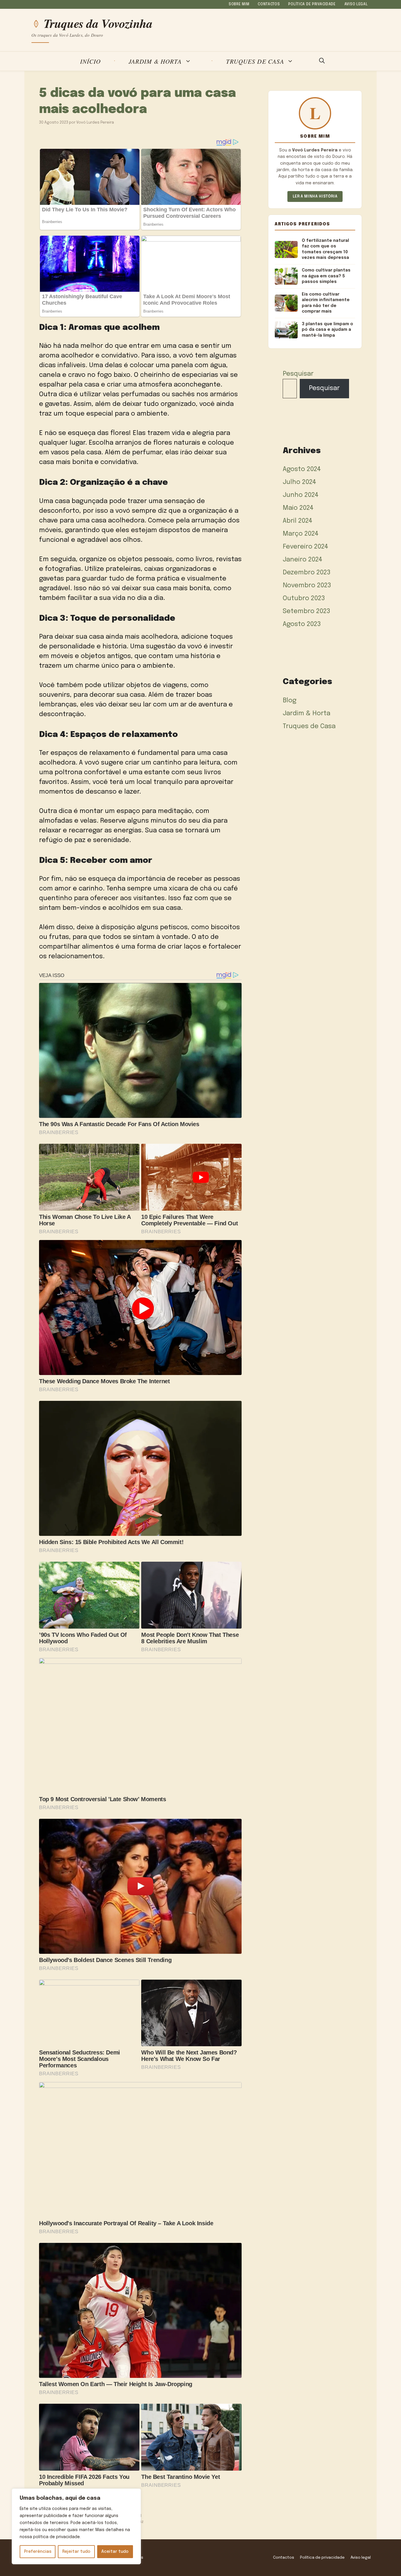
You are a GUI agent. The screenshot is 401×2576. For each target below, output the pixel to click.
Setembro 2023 (306, 611)
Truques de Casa (255, 61)
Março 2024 (301, 534)
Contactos (269, 4)
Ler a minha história (315, 196)
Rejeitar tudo (76, 2552)
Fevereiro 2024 (305, 547)
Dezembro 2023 (307, 573)
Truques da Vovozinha (98, 23)
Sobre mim (239, 4)
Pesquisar (298, 374)
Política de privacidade (312, 4)
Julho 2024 (299, 482)
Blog (290, 701)
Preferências (38, 2552)
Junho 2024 (301, 495)
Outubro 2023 (304, 598)
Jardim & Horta (155, 61)
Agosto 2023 (302, 624)
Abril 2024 (298, 521)
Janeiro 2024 (303, 560)
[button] (322, 61)
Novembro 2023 (307, 586)
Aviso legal (356, 4)
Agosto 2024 (302, 469)
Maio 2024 (298, 508)
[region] (76, 2526)
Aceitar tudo (115, 2552)
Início (90, 61)
